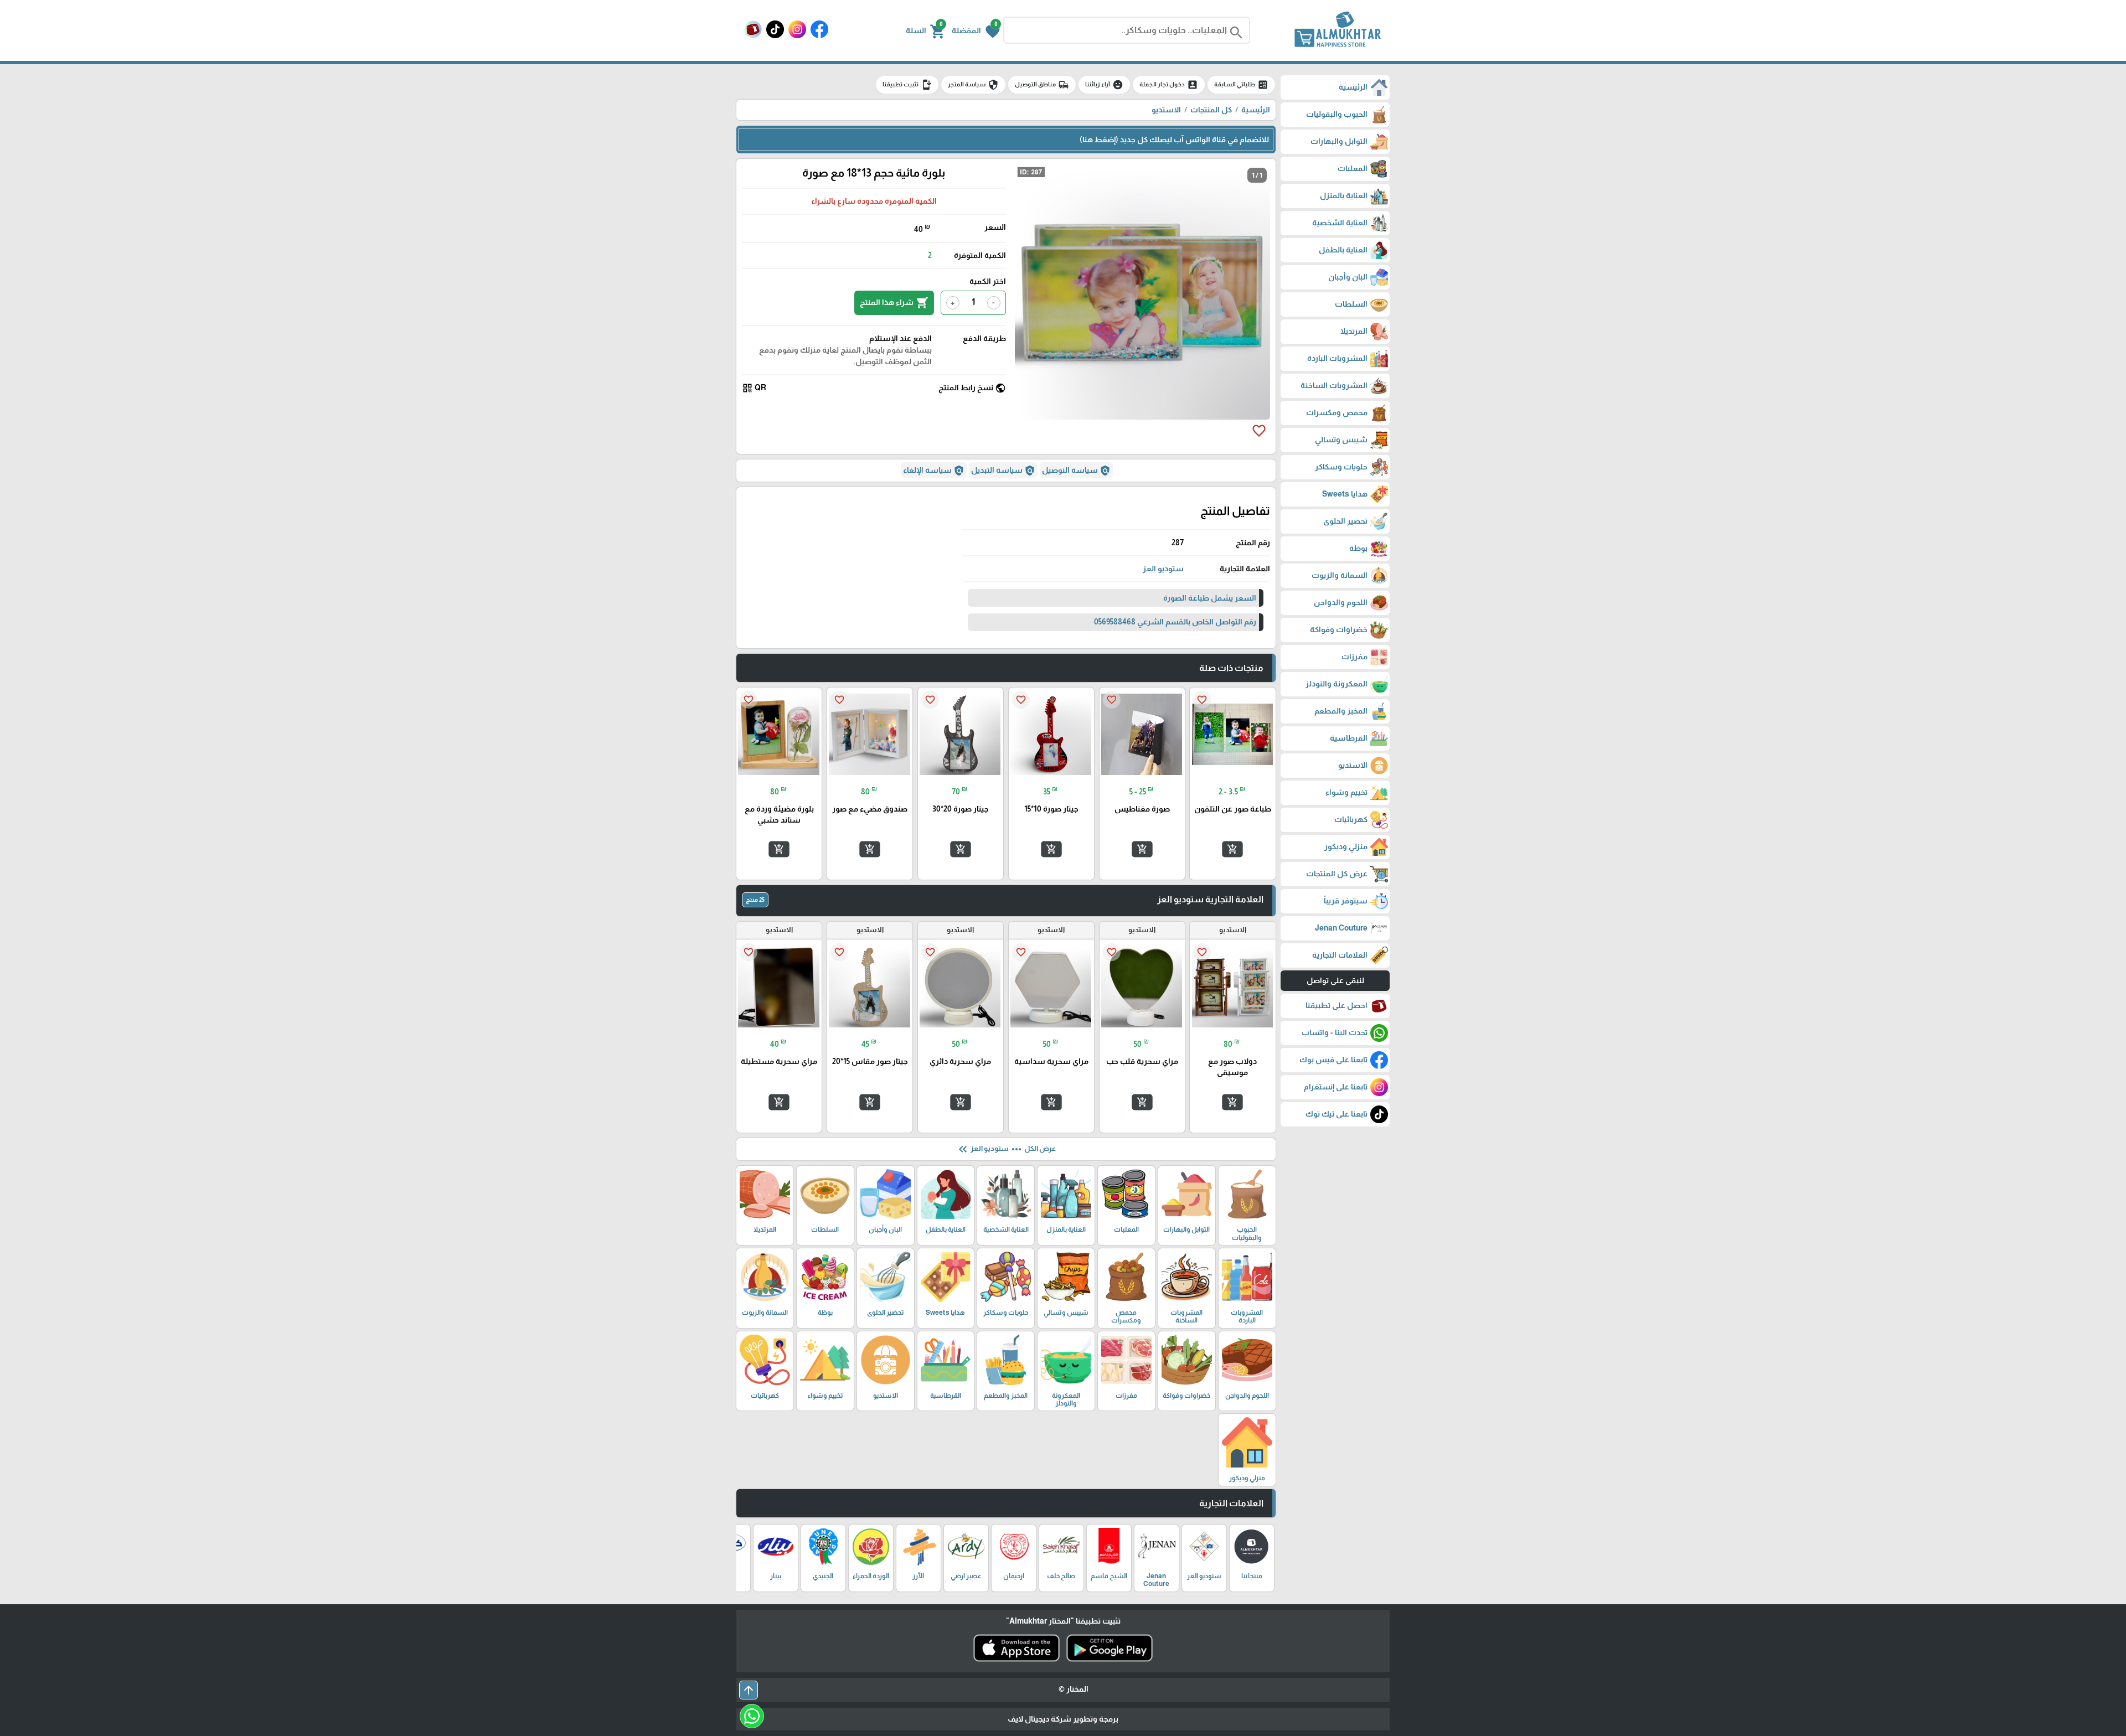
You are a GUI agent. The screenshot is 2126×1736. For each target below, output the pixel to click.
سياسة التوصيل (1076, 471)
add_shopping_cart (1232, 849)
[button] (976, 30)
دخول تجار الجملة (1169, 85)
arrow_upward (749, 1690)
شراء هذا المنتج (894, 303)
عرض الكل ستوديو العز (1006, 1149)
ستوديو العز (1163, 569)
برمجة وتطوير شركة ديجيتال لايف (1063, 1719)
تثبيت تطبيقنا (907, 85)
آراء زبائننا (1104, 85)
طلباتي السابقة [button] (1241, 85)
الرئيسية (1256, 110)
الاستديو (1166, 110)
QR (754, 388)
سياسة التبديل (1003, 471)
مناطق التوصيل (1042, 85)
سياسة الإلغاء (934, 471)
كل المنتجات (1211, 110)
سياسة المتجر (973, 85)
